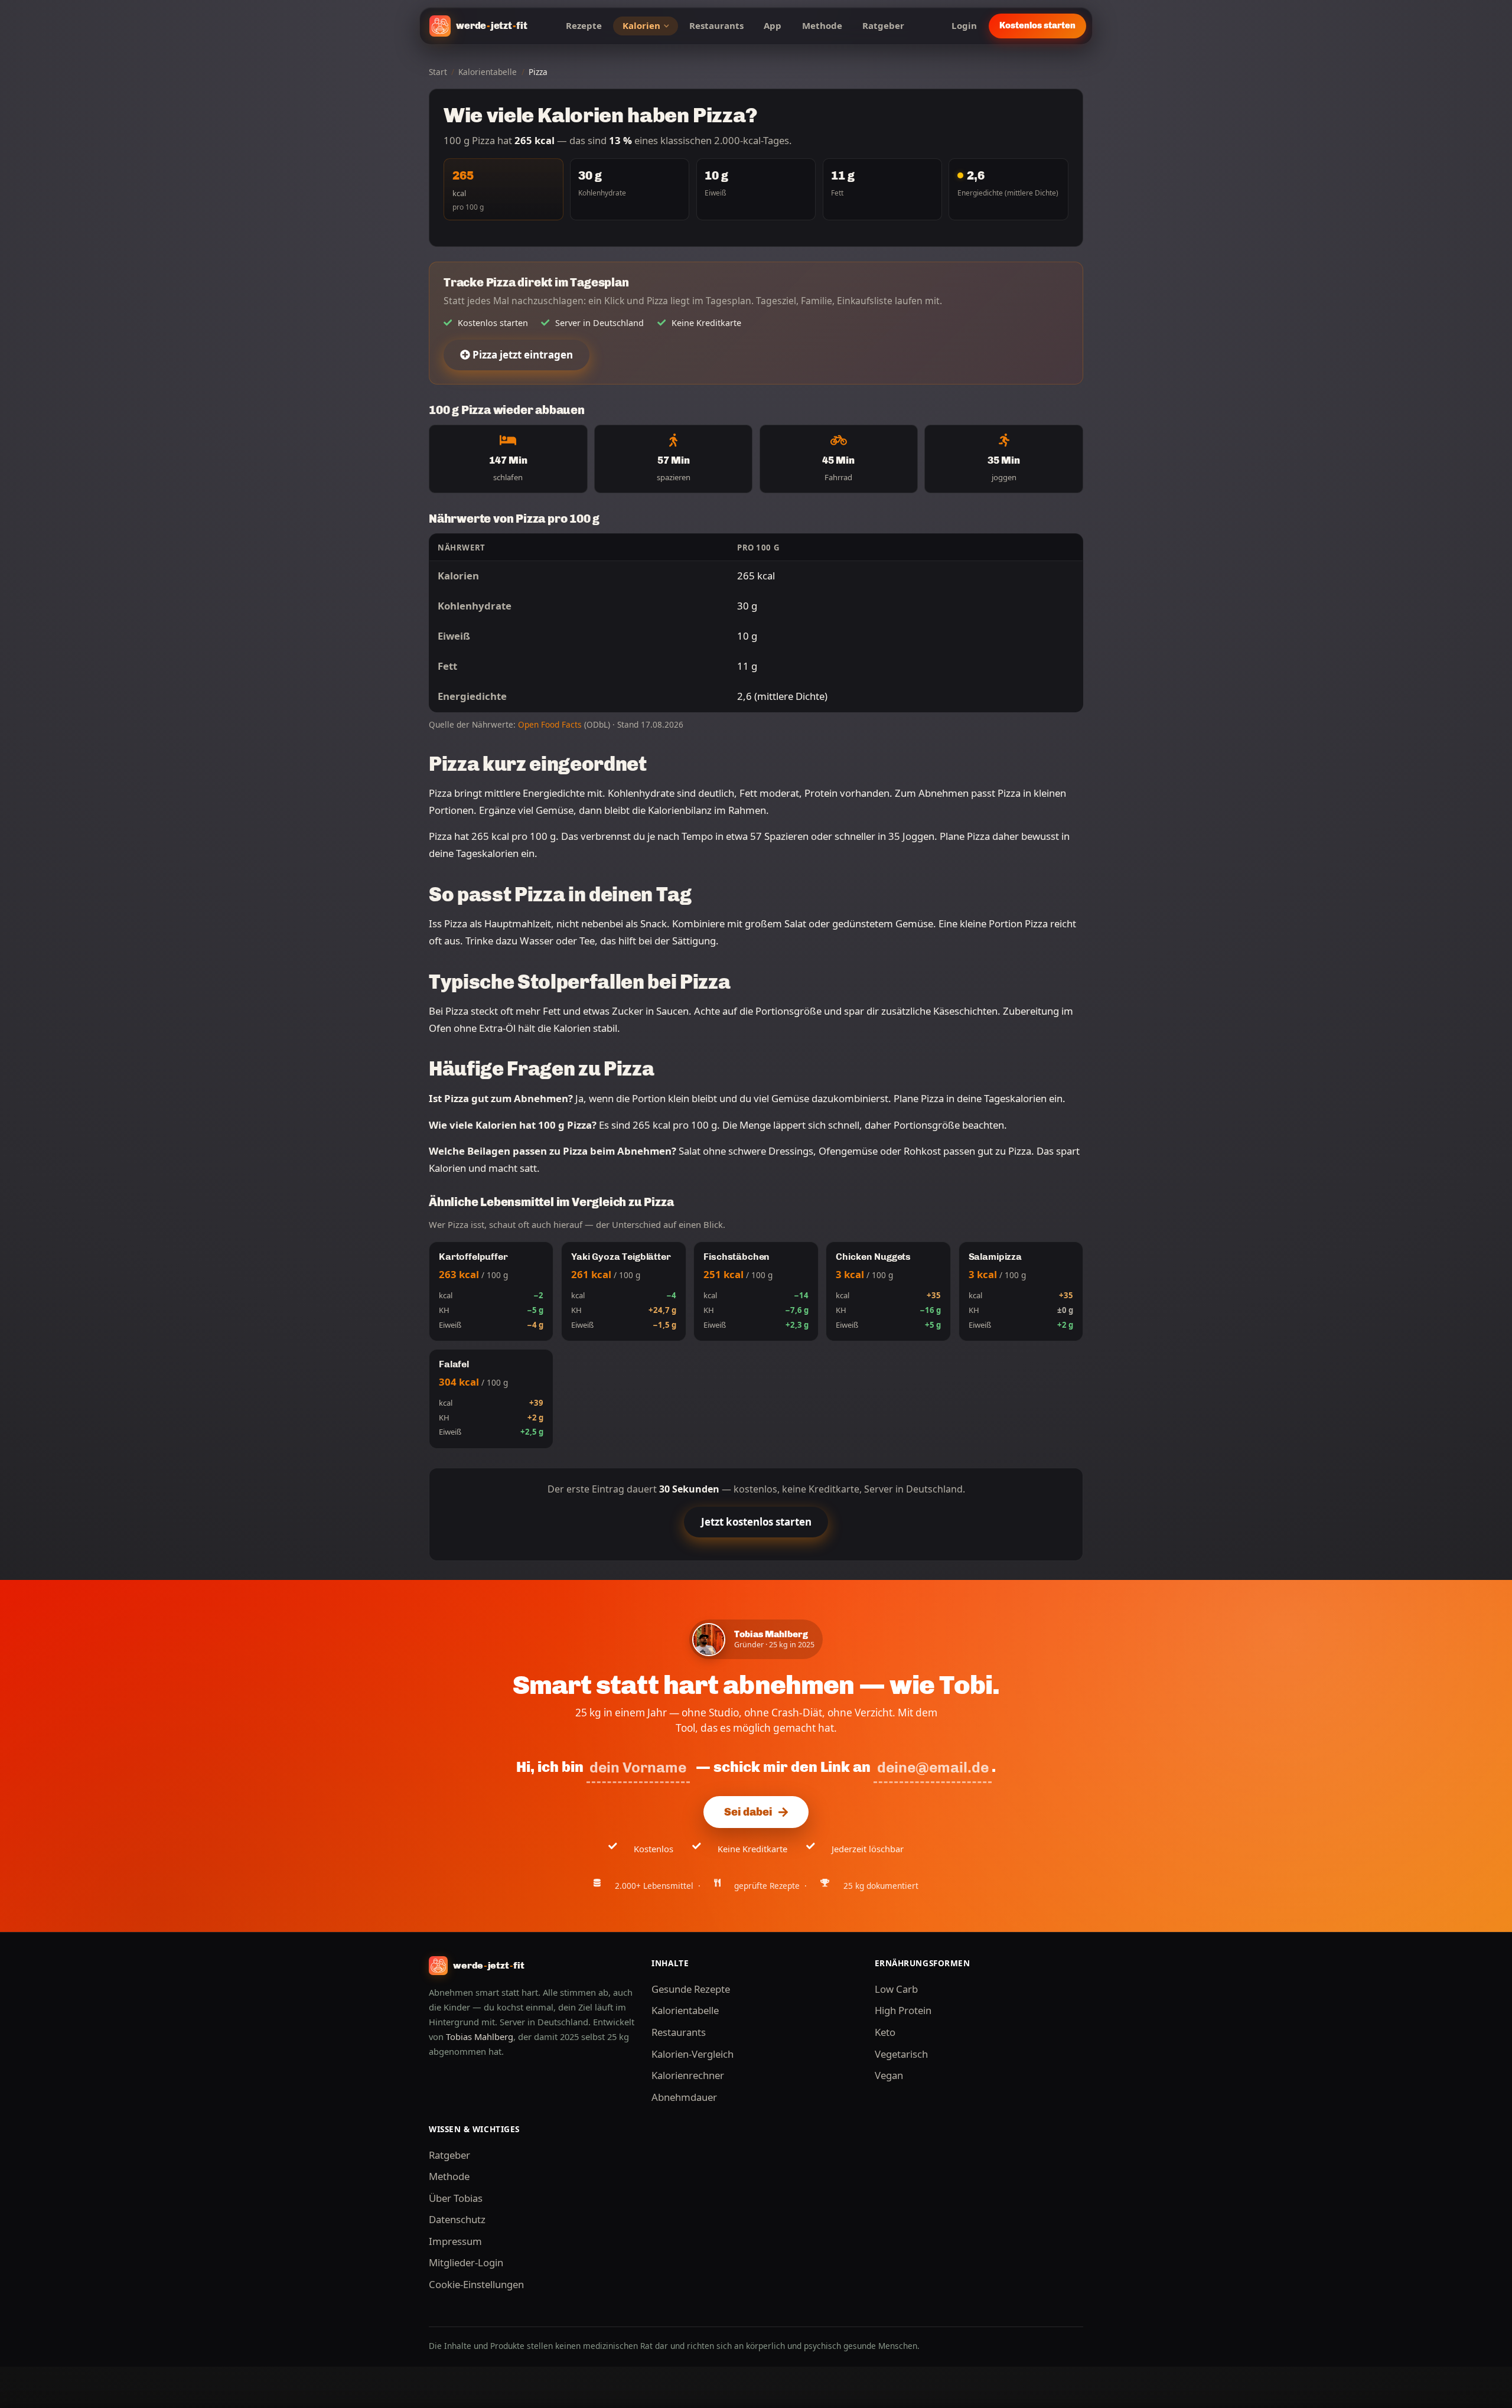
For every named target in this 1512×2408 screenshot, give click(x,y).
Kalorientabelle (488, 72)
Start (438, 72)
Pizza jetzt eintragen (522, 355)
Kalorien (641, 25)
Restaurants (716, 25)
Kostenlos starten (1037, 25)
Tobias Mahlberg (480, 2036)
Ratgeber (883, 25)
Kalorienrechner (688, 2075)
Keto (885, 2032)
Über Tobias (456, 2198)
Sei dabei (748, 1812)
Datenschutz (457, 2219)
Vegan (889, 2075)
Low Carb (896, 1989)
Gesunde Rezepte (691, 1989)
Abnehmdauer (684, 2097)
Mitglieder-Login (466, 2262)
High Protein (903, 2010)
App (773, 25)
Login (964, 25)
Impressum (455, 2241)
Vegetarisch (901, 2054)
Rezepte (584, 25)
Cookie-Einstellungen (476, 2284)
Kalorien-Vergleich (693, 2054)
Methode (822, 25)
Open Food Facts (550, 724)
